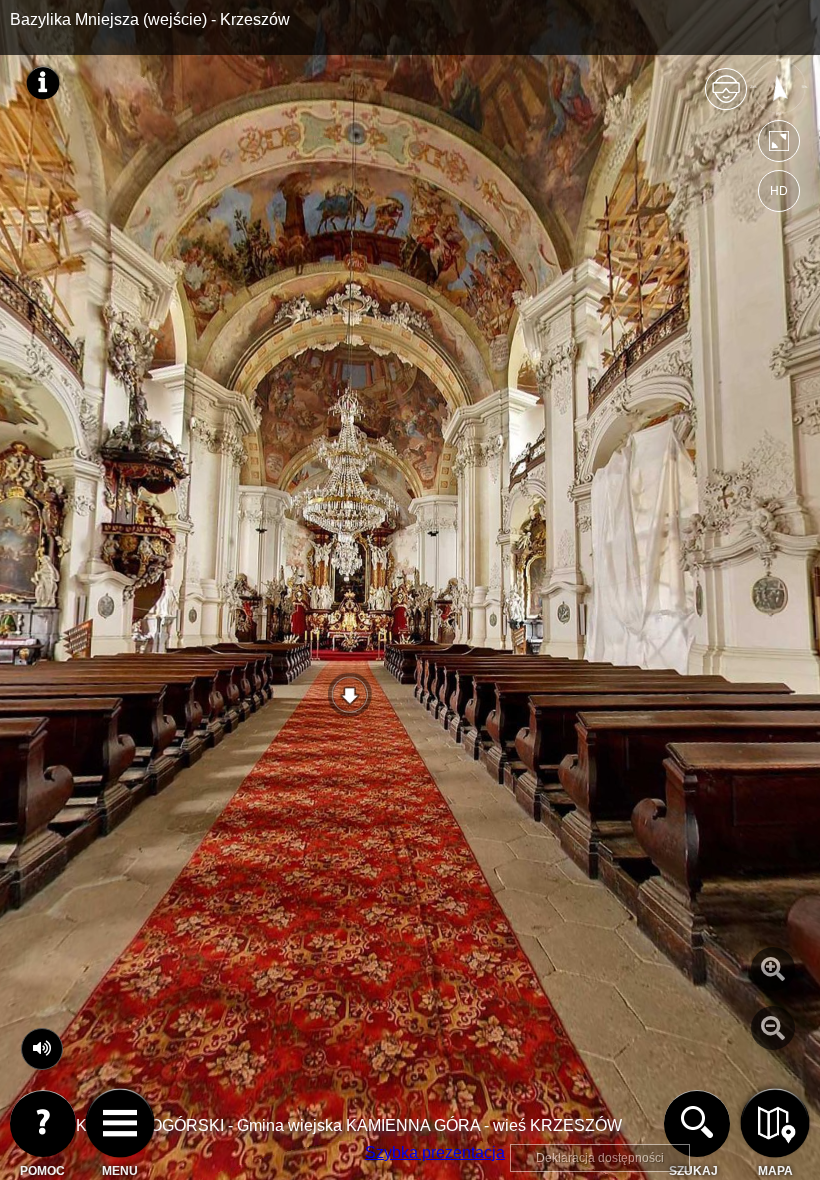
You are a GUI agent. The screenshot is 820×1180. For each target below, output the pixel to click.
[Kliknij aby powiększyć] (773, 969)
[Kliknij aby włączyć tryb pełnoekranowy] (779, 145)
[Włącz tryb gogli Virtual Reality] (726, 97)
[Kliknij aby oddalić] (773, 1028)
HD (779, 191)
